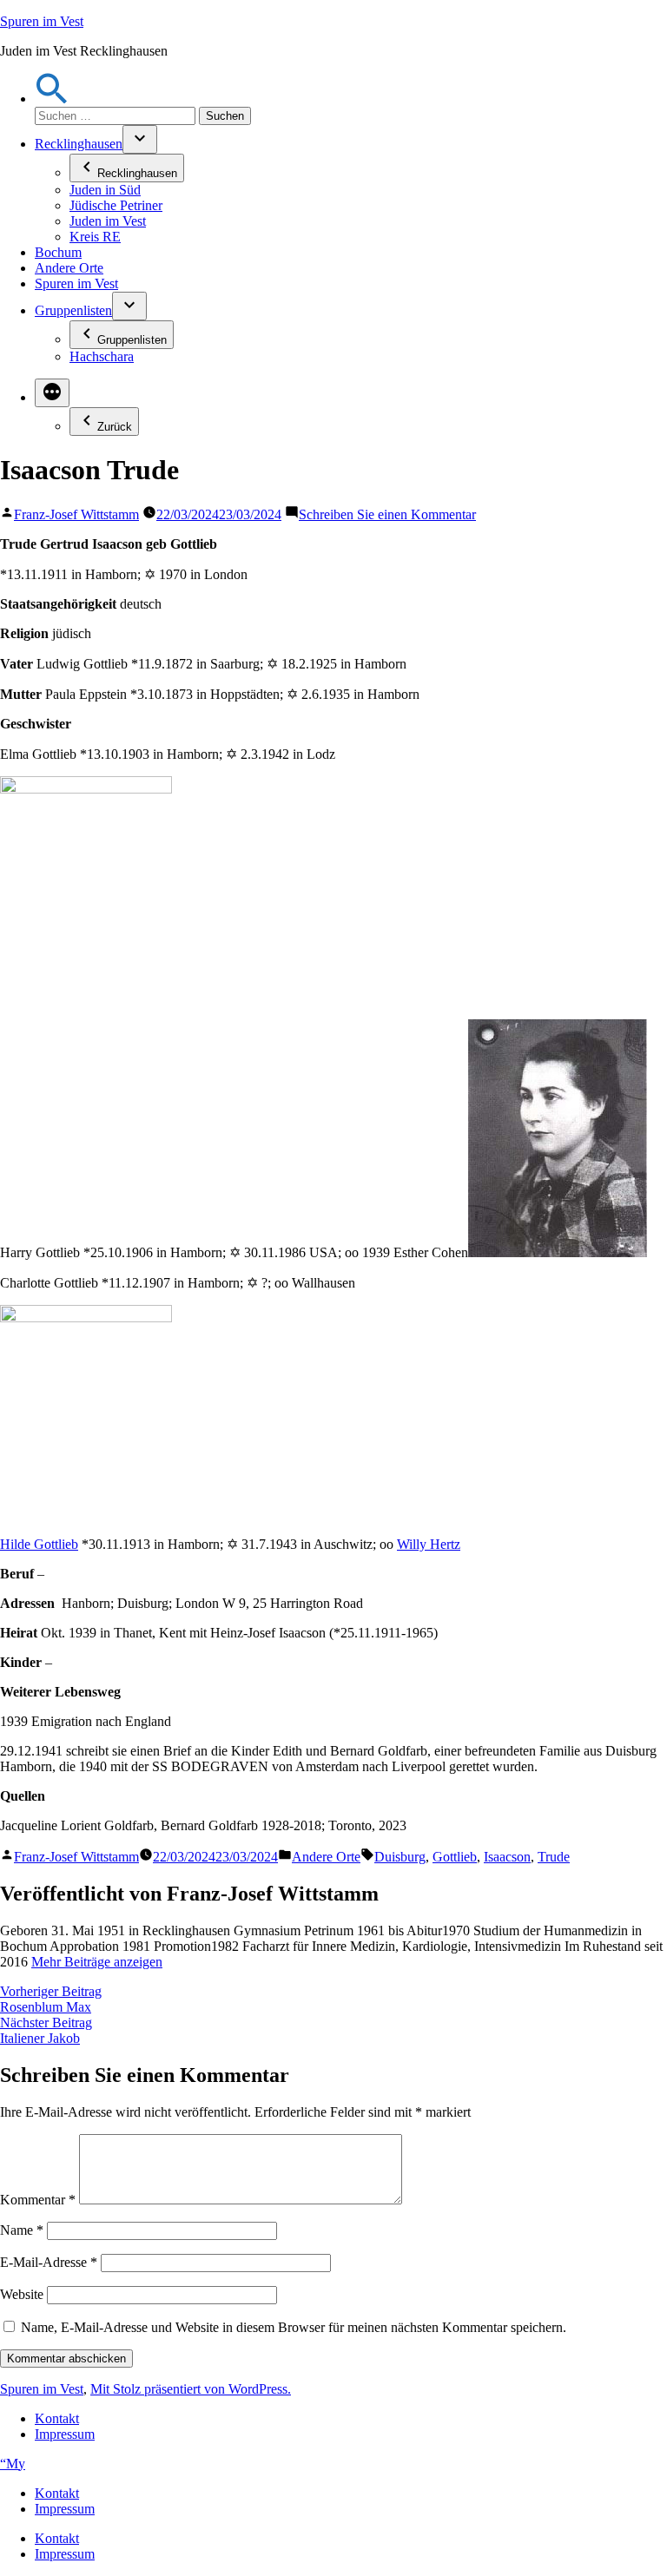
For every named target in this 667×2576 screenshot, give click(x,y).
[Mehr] (52, 393)
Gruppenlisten (73, 310)
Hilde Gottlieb (39, 1544)
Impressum (65, 2434)
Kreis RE (95, 237)
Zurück (115, 427)
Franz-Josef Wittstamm (76, 514)
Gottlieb (455, 1857)
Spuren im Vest (42, 21)
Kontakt (57, 2418)
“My (13, 2464)
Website (22, 2294)
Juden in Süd (105, 190)
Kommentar (38, 2200)
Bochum (58, 252)
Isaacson (507, 1857)
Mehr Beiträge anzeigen (97, 1962)
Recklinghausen (79, 144)
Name (22, 2230)
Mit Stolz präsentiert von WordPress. (191, 2389)
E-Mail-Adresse (49, 2262)
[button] (52, 99)
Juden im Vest (108, 221)
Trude (554, 1857)
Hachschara (102, 356)
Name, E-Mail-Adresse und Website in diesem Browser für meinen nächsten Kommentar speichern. (294, 2327)
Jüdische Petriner (116, 205)
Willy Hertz (429, 1544)
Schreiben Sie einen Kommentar (387, 514)
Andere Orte (69, 268)
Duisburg (400, 1857)
